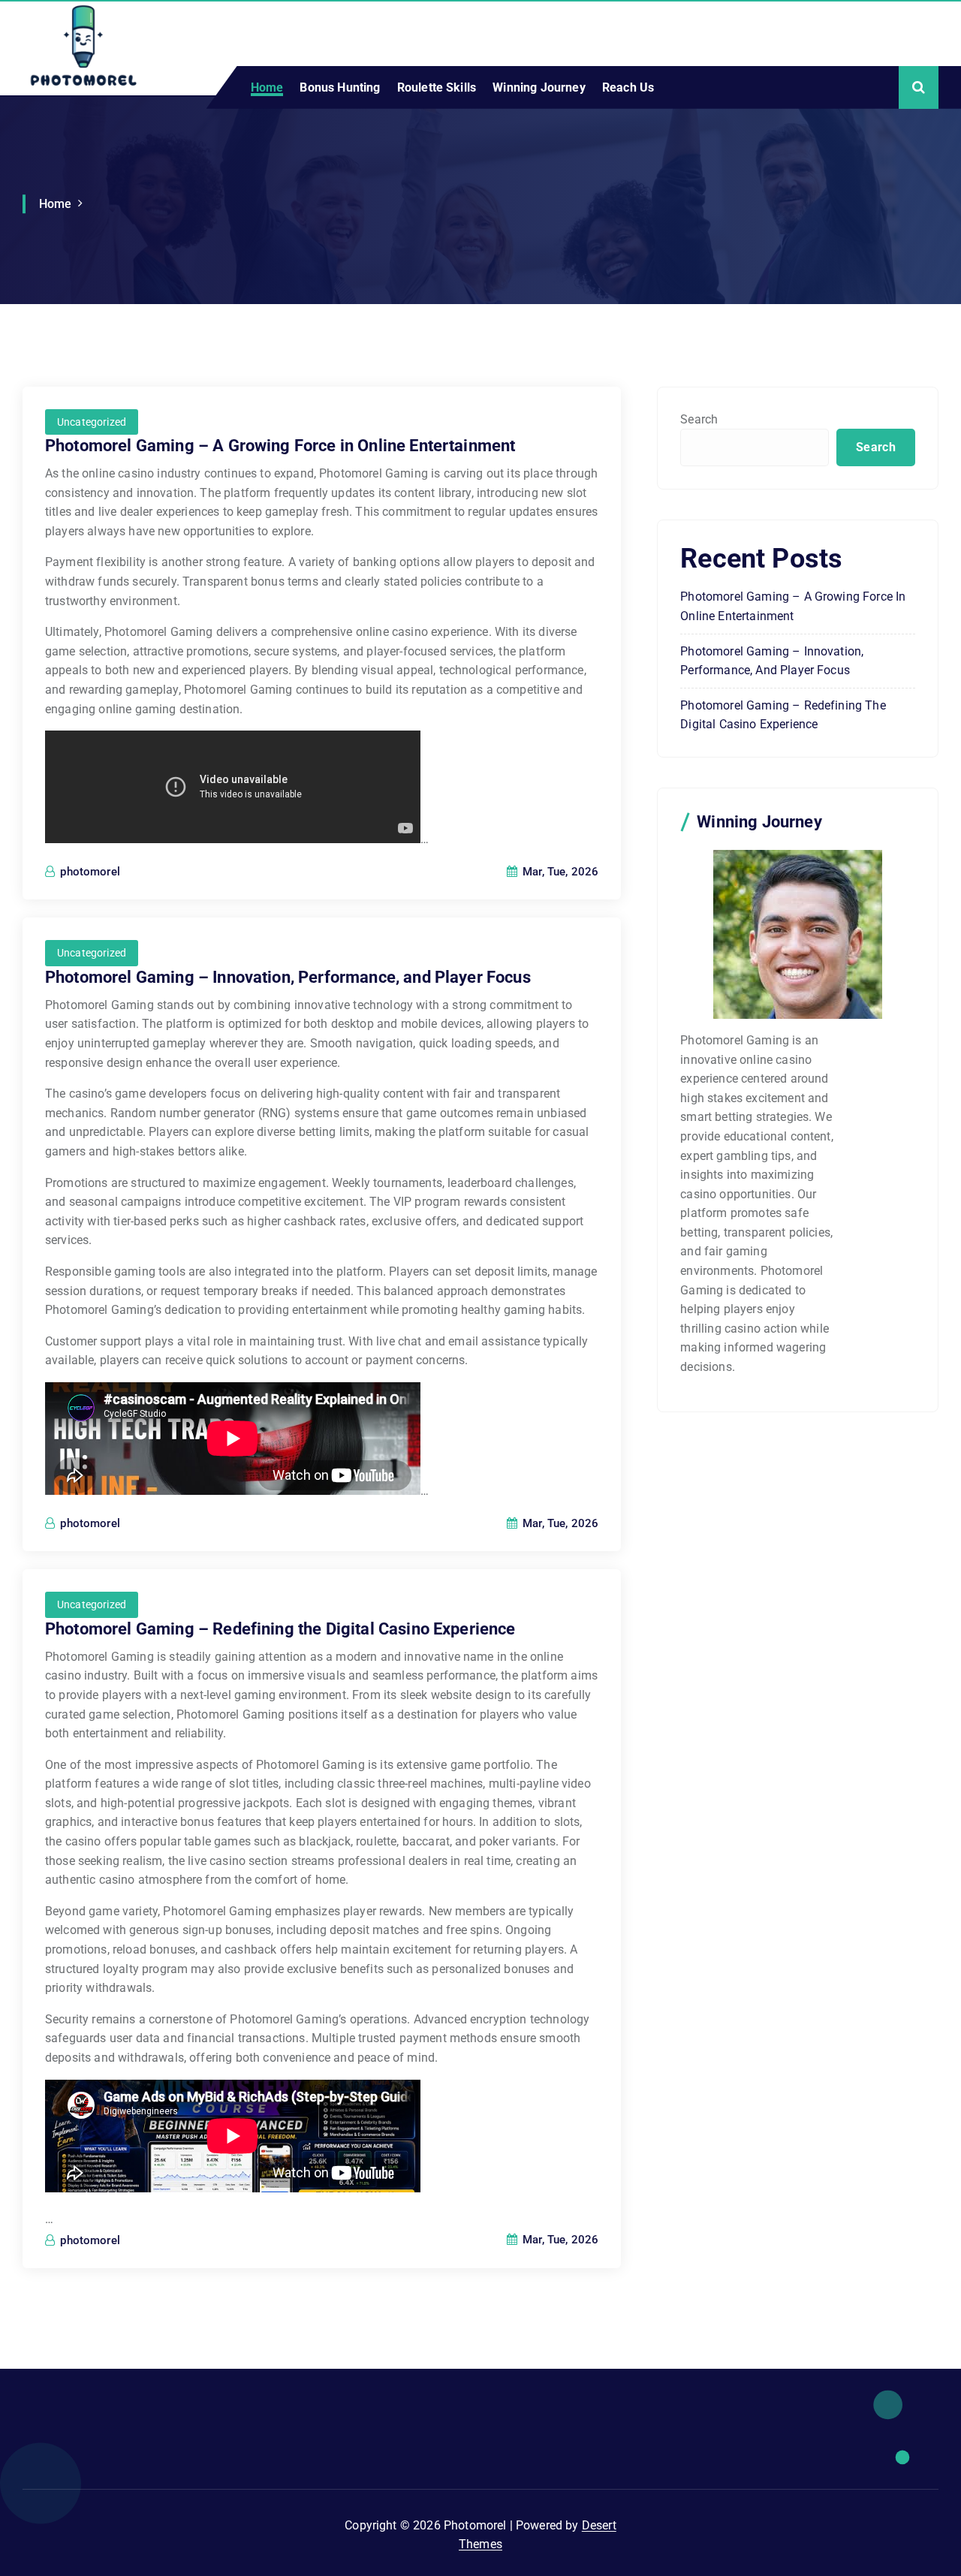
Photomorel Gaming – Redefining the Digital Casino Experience (280, 1629)
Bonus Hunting (340, 87)
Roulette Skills (437, 87)
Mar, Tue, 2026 (559, 872)
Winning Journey (539, 87)
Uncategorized (92, 422)
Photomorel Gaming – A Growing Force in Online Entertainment (280, 446)
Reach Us (628, 87)
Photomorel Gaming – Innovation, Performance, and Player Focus (288, 977)
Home (267, 87)
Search (699, 419)
